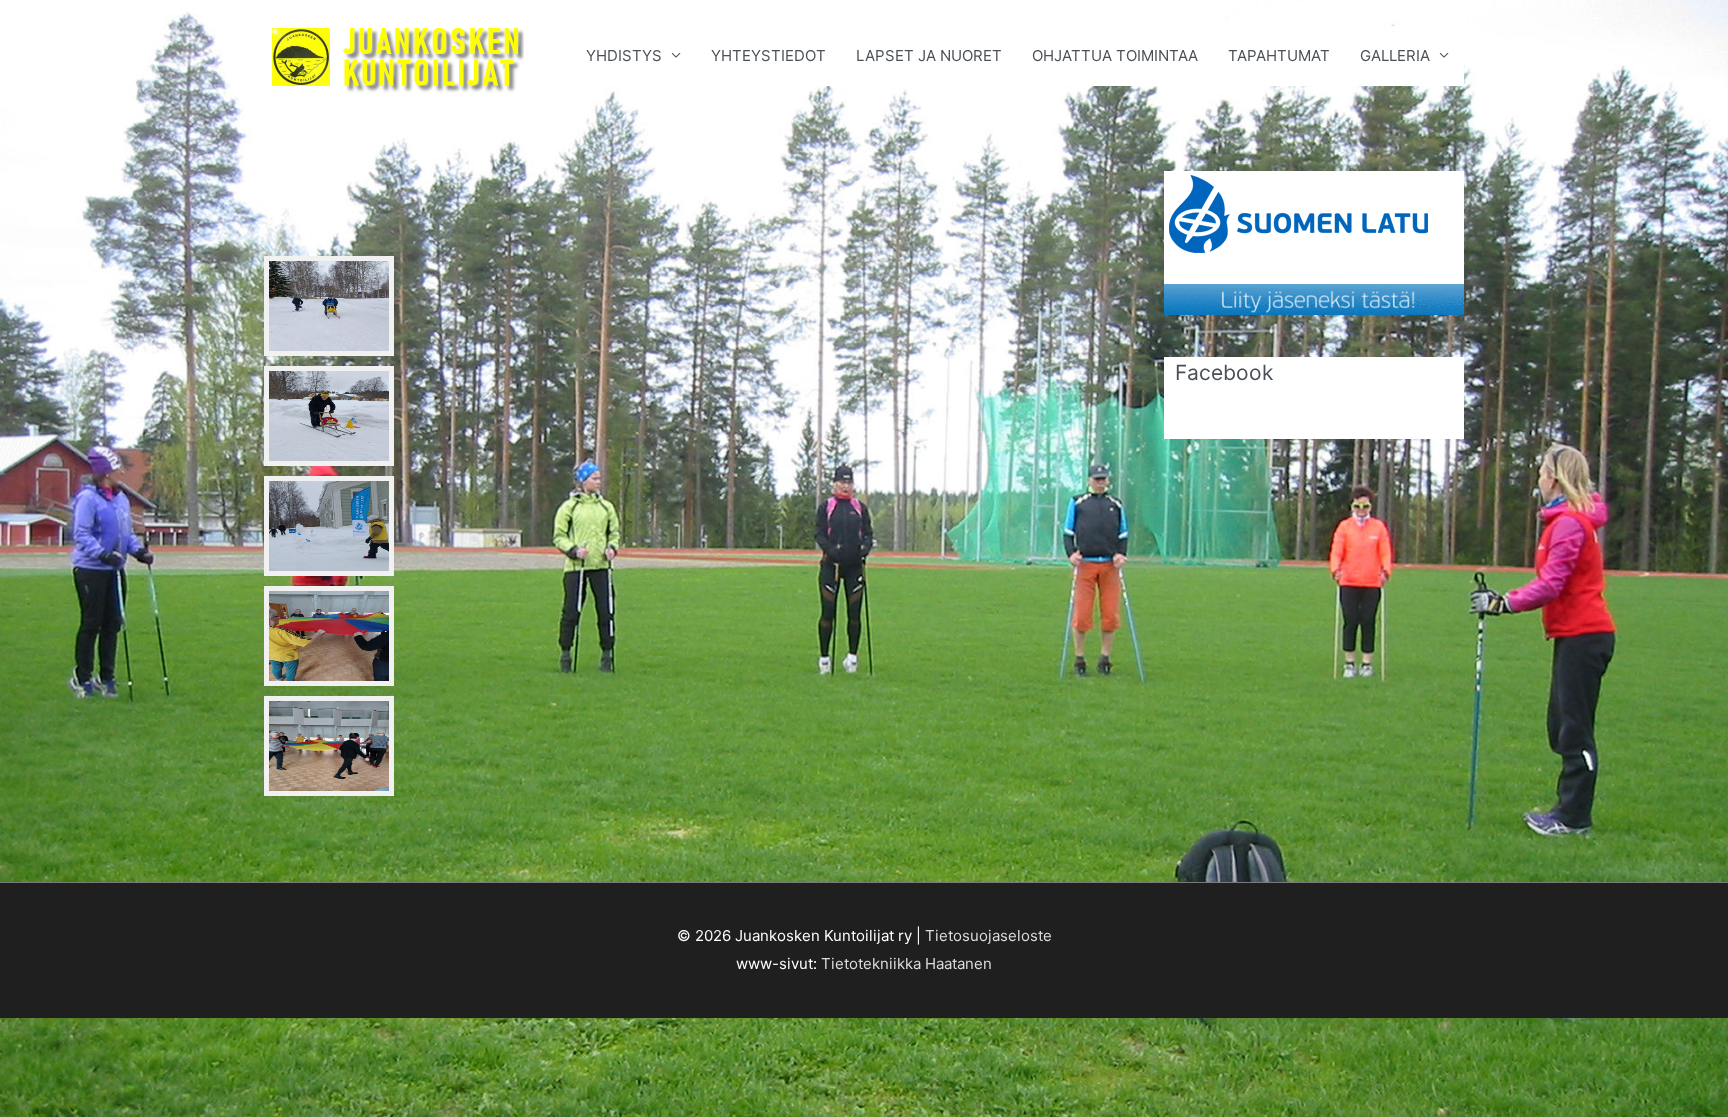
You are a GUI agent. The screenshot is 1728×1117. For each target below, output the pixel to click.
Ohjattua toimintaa (1115, 55)
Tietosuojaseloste (988, 935)
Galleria (1395, 55)
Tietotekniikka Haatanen (906, 963)
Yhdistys (624, 55)
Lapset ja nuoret (929, 55)
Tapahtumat (1279, 55)
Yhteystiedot (768, 55)
